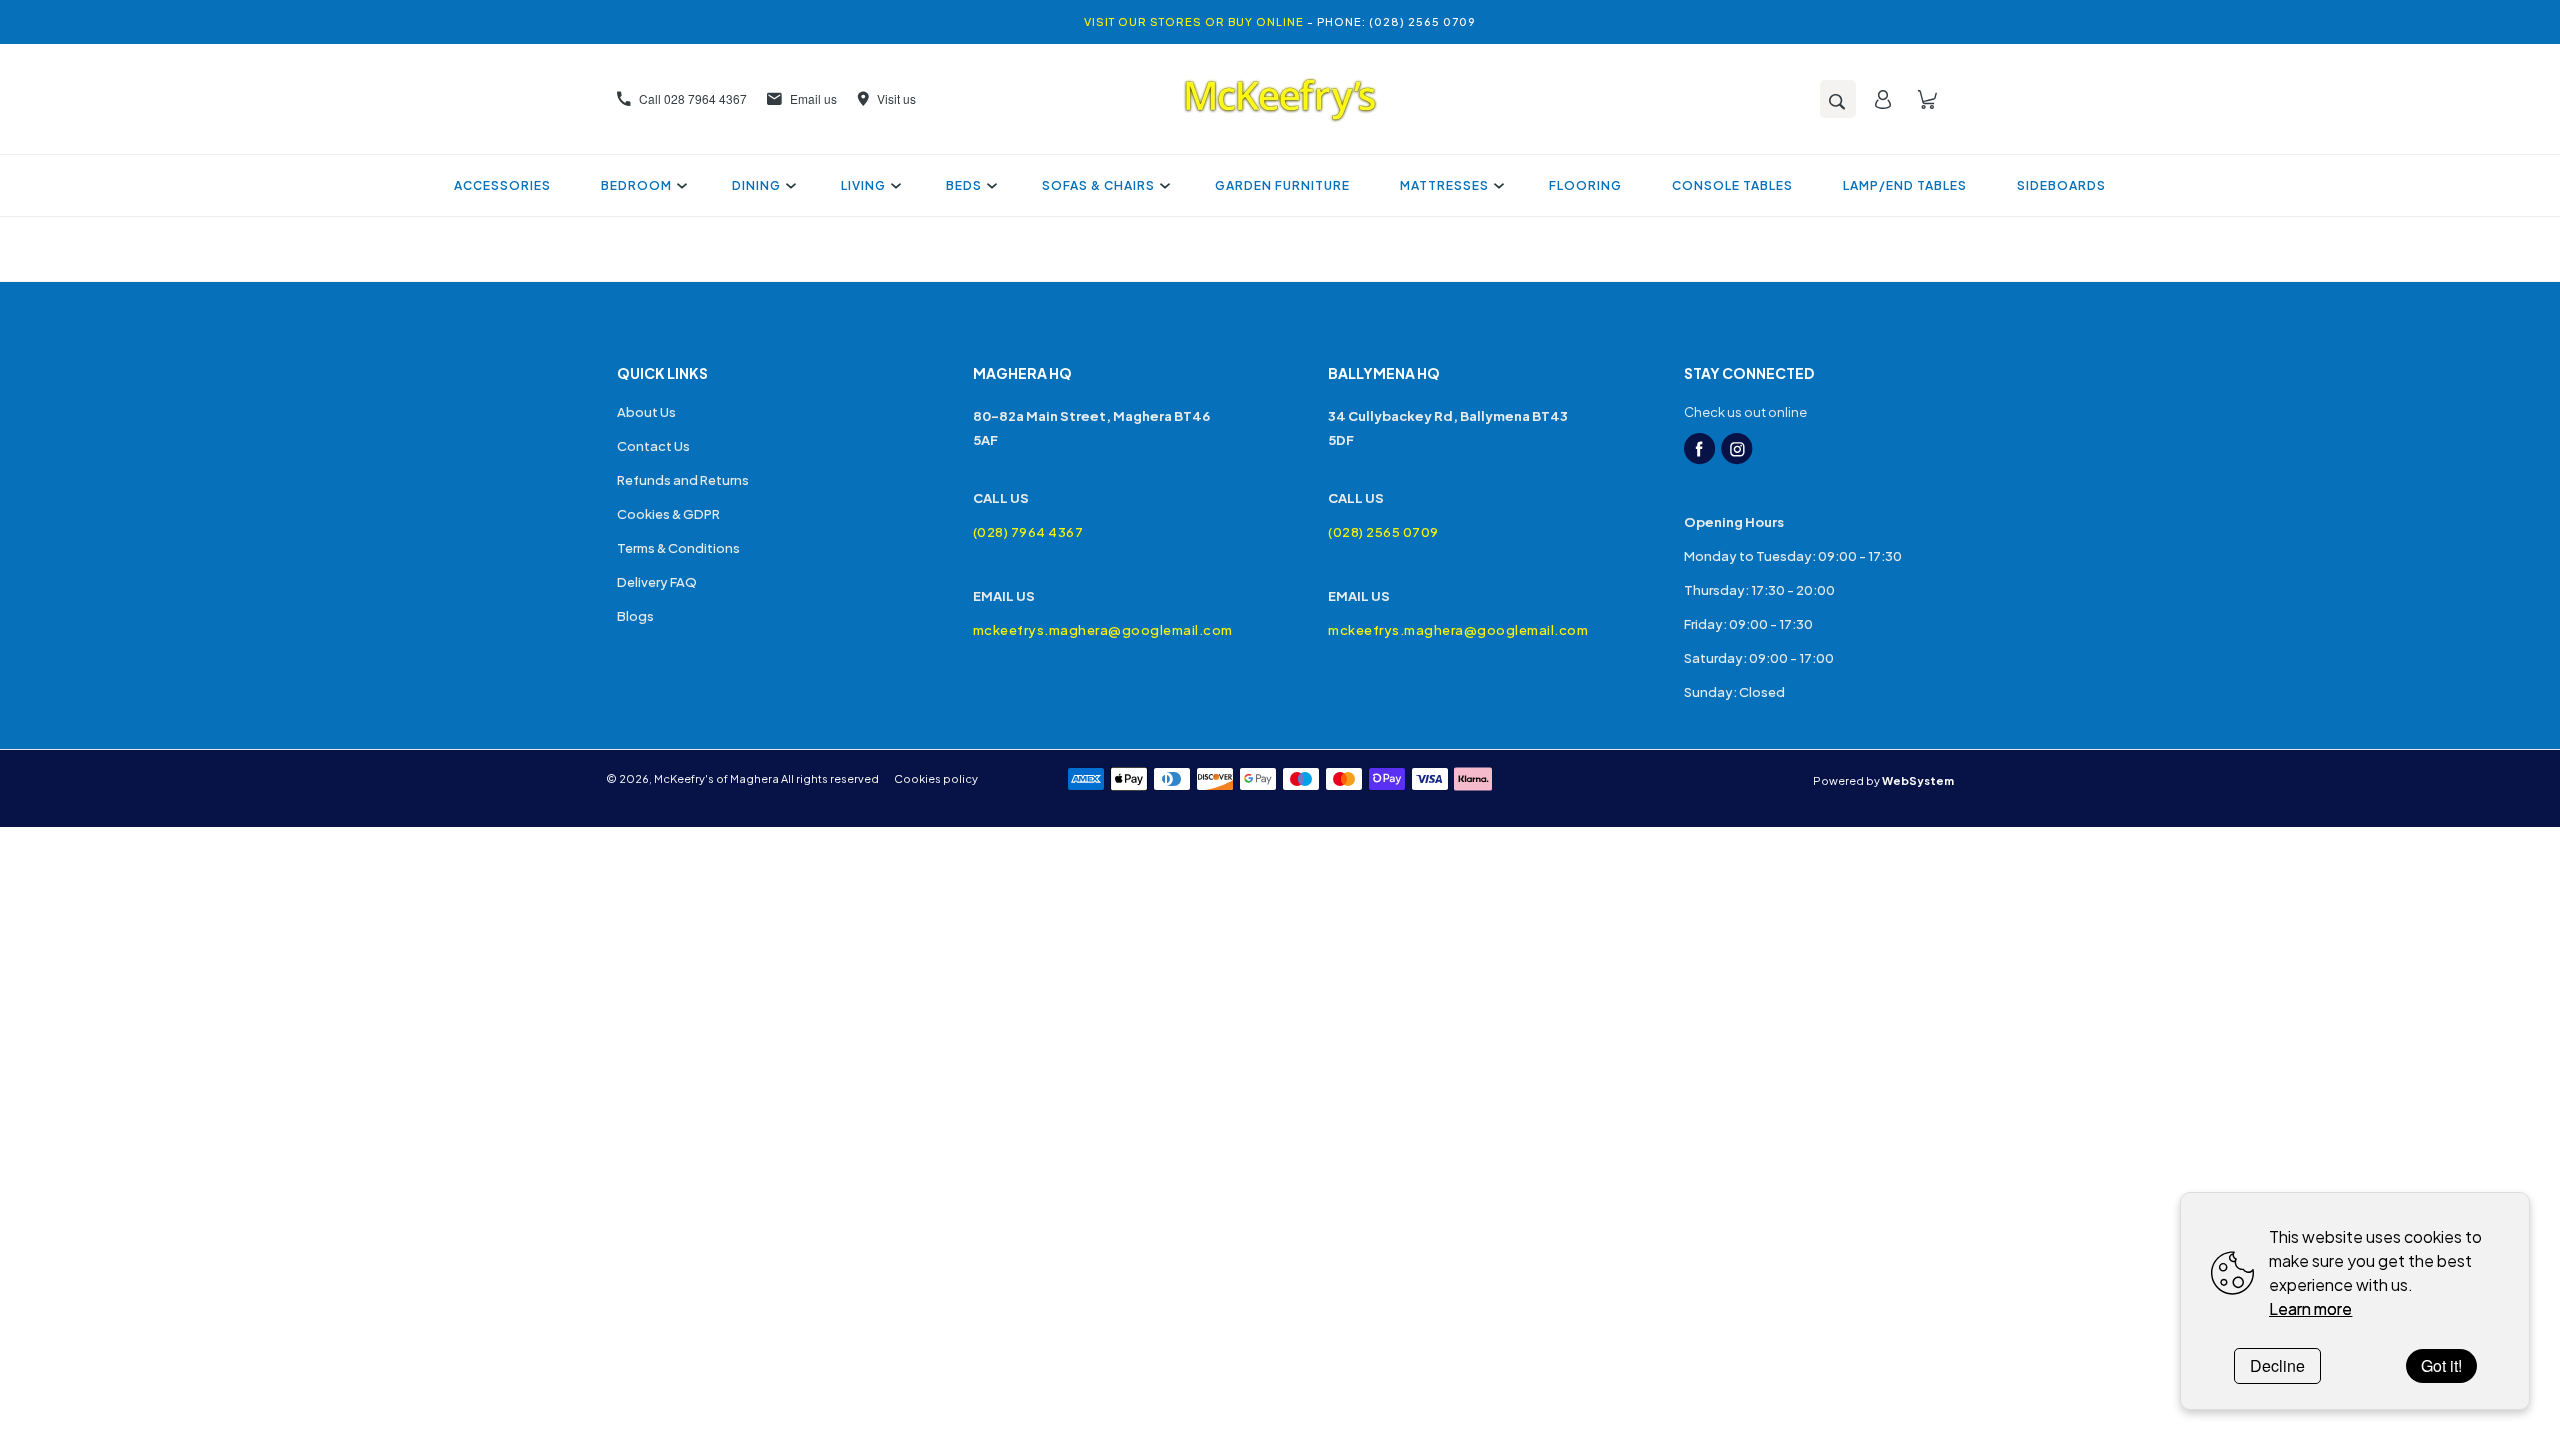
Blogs (635, 616)
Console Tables (1732, 185)
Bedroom (636, 185)
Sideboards (2061, 185)
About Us (646, 412)
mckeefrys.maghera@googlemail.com (1103, 630)
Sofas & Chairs (1098, 185)
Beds (964, 185)
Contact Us (653, 446)
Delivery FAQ (657, 582)
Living (863, 185)
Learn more (2310, 1308)
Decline (2277, 1365)
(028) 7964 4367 (1028, 532)
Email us (813, 98)
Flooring (1585, 185)
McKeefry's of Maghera (716, 778)
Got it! (2441, 1365)
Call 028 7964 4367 (693, 98)
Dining (756, 185)
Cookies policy (936, 778)
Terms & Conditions (678, 548)
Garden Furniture (1282, 185)
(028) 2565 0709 (1383, 532)
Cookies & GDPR (668, 514)
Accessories (502, 185)
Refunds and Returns (683, 480)
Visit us (896, 98)
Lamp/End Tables (1905, 185)
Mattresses (1444, 185)
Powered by (1883, 780)
